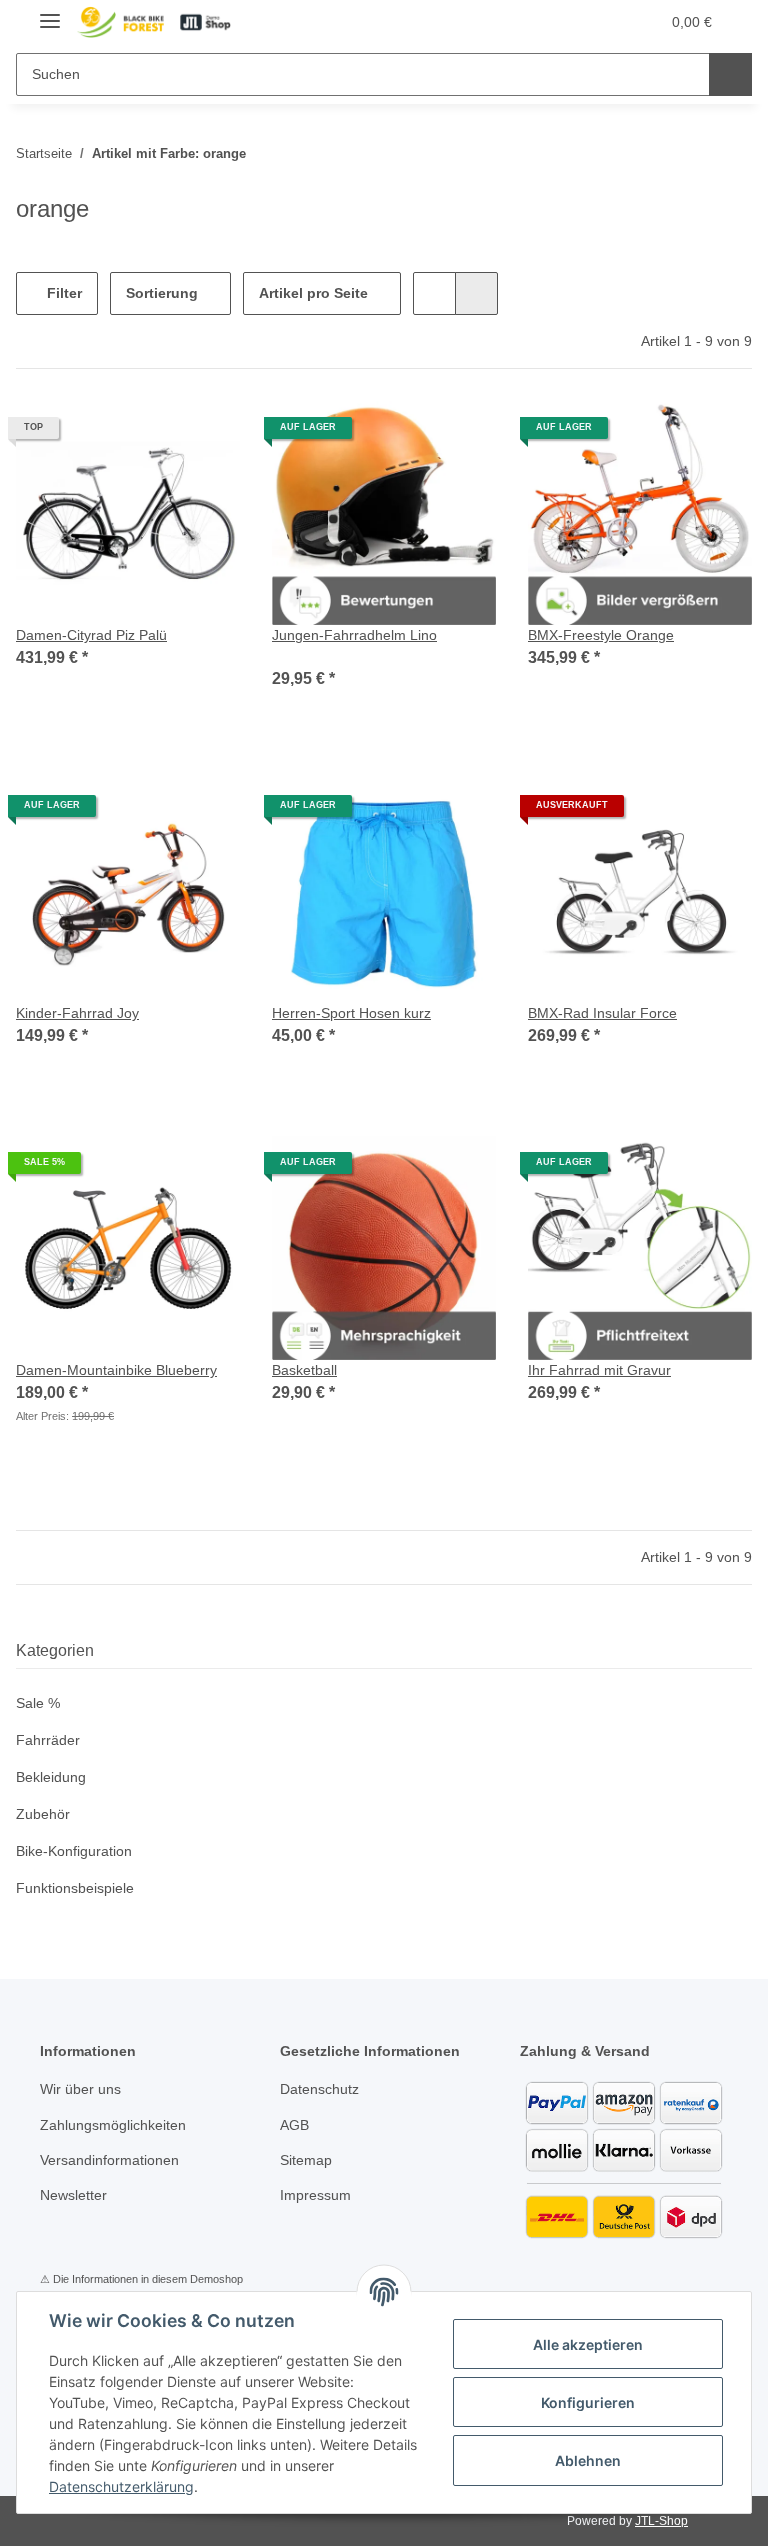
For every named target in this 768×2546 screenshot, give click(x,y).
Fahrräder (49, 1740)
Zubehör (44, 1814)
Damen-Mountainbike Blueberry (124, 1370)
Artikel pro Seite (313, 293)
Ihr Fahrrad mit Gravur (604, 1370)
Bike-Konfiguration (78, 1851)
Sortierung (162, 293)
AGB (294, 2125)
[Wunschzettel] (606, 22)
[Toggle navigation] (50, 12)
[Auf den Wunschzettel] (462, 435)
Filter (62, 293)
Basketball (306, 1370)
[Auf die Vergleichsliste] (410, 435)
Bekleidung (53, 1777)
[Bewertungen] (299, 656)
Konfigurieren (588, 2402)
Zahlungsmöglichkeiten (118, 2125)
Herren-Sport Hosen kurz (355, 1013)
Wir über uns (84, 2089)
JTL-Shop (664, 2520)
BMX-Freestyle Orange (602, 635)
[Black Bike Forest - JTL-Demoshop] (153, 22)
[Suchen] (730, 74)
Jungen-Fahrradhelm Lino (357, 635)
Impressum (318, 2195)
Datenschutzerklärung (121, 2486)
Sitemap (307, 2160)
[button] (566, 22)
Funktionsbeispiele (79, 1888)
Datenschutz (322, 2089)
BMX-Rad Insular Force (604, 1013)
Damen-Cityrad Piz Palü (94, 635)
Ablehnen (588, 2460)
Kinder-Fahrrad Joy (79, 1013)
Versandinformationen (115, 2160)
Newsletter (76, 2195)
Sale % (38, 1703)
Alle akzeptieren (588, 2344)
